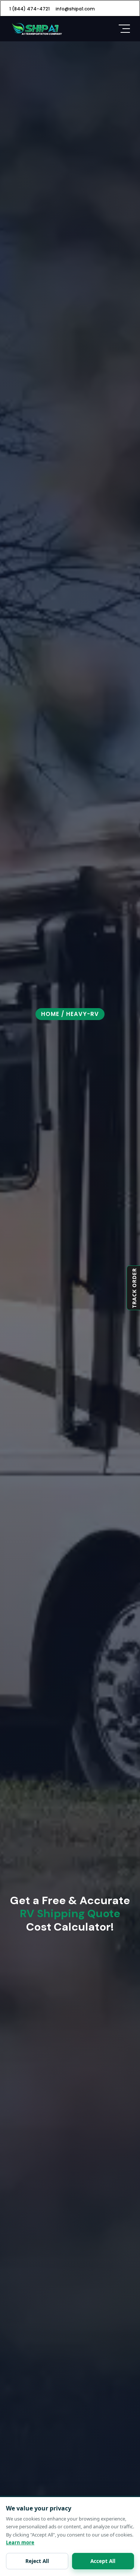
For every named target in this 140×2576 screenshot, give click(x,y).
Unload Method (40, 1542)
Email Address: (37, 1119)
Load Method (37, 1517)
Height (27, 1379)
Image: (28, 1614)
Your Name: (33, 1054)
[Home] (36, 28)
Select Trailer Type (43, 1461)
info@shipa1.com (75, 9)
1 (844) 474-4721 (29, 9)
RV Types (29, 1435)
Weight (27, 1404)
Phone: (27, 1086)
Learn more (20, 2542)
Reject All (37, 2561)
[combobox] (29, 1101)
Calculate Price (69, 1658)
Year (23, 1230)
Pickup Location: (39, 1151)
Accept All (103, 2561)
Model (26, 1296)
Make (25, 1263)
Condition (32, 1486)
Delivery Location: (41, 1184)
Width (26, 1354)
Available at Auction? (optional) (73, 1599)
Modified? (44, 1584)
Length (27, 1329)
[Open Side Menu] (124, 29)
